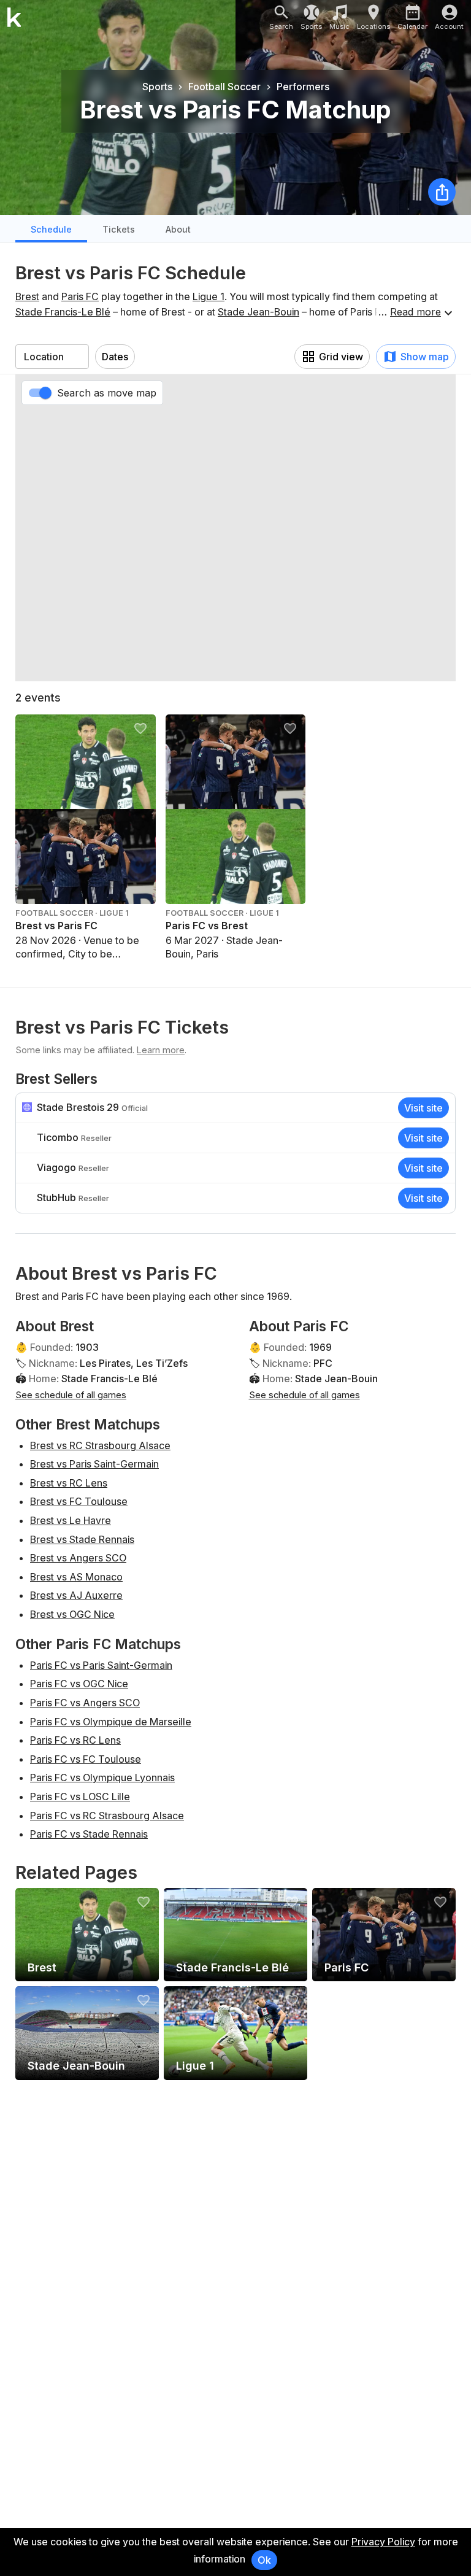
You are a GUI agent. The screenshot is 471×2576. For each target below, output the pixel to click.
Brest (27, 296)
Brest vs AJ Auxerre (76, 1595)
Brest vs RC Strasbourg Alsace (100, 1445)
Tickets (119, 229)
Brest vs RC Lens (69, 1483)
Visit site (423, 1108)
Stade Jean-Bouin (258, 312)
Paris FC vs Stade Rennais (89, 1834)
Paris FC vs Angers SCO (85, 1703)
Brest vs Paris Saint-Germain (94, 1464)
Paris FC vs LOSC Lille (80, 1797)
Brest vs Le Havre (71, 1520)
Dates (115, 357)
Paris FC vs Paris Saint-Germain (101, 1665)
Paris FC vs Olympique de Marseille (111, 1722)
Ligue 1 (209, 296)
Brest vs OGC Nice (72, 1614)
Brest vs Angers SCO (78, 1558)
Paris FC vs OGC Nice (79, 1684)
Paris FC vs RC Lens (75, 1740)
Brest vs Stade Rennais (82, 1539)
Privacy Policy (383, 2542)
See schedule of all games (71, 1395)
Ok (264, 2560)
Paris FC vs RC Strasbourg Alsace (107, 1816)
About (178, 229)
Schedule (51, 229)
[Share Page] (442, 192)
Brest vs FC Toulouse (79, 1501)
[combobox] (52, 357)
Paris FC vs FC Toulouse (86, 1759)
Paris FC (80, 296)
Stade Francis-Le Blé (63, 312)
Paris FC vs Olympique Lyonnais (102, 1777)
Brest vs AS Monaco (76, 1577)
